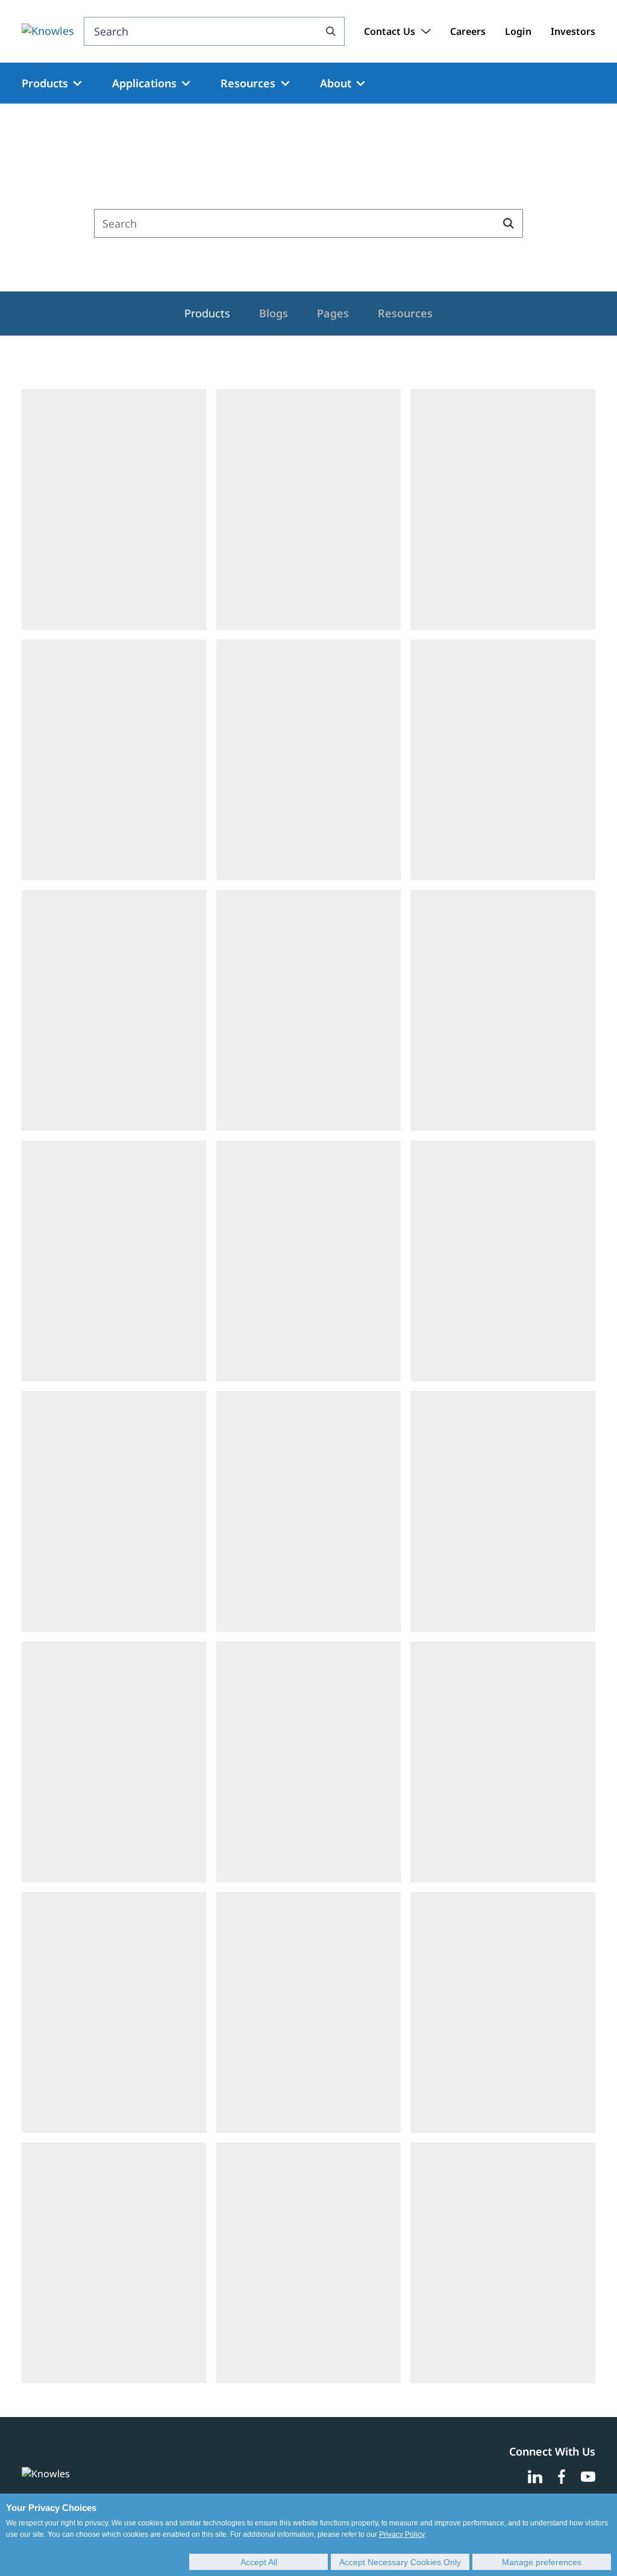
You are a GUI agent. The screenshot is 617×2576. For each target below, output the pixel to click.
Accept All (259, 2562)
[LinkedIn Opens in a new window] (535, 2477)
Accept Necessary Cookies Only (400, 2562)
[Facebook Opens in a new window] (562, 2477)
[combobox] (201, 31)
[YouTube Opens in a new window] (588, 2477)
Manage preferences (542, 2562)
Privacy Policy (402, 2534)
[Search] (330, 31)
